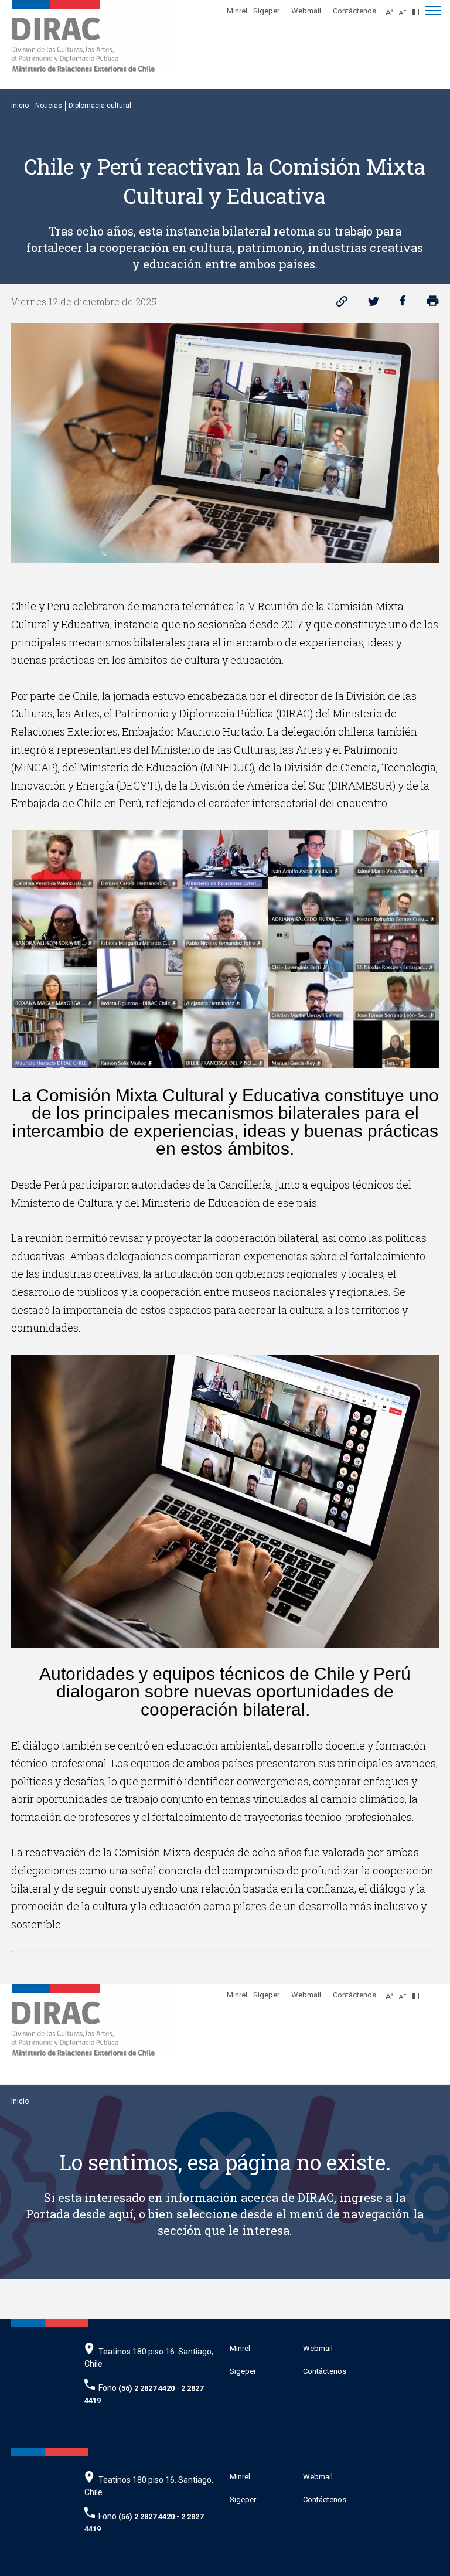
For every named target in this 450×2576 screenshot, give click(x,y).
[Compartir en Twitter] (374, 304)
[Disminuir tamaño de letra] (405, 9)
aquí (121, 2214)
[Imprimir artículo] (433, 304)
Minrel (237, 11)
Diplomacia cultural (100, 106)
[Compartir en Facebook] (403, 304)
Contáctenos (354, 11)
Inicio (20, 106)
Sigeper (266, 11)
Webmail (306, 11)
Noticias (49, 106)
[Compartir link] (342, 304)
